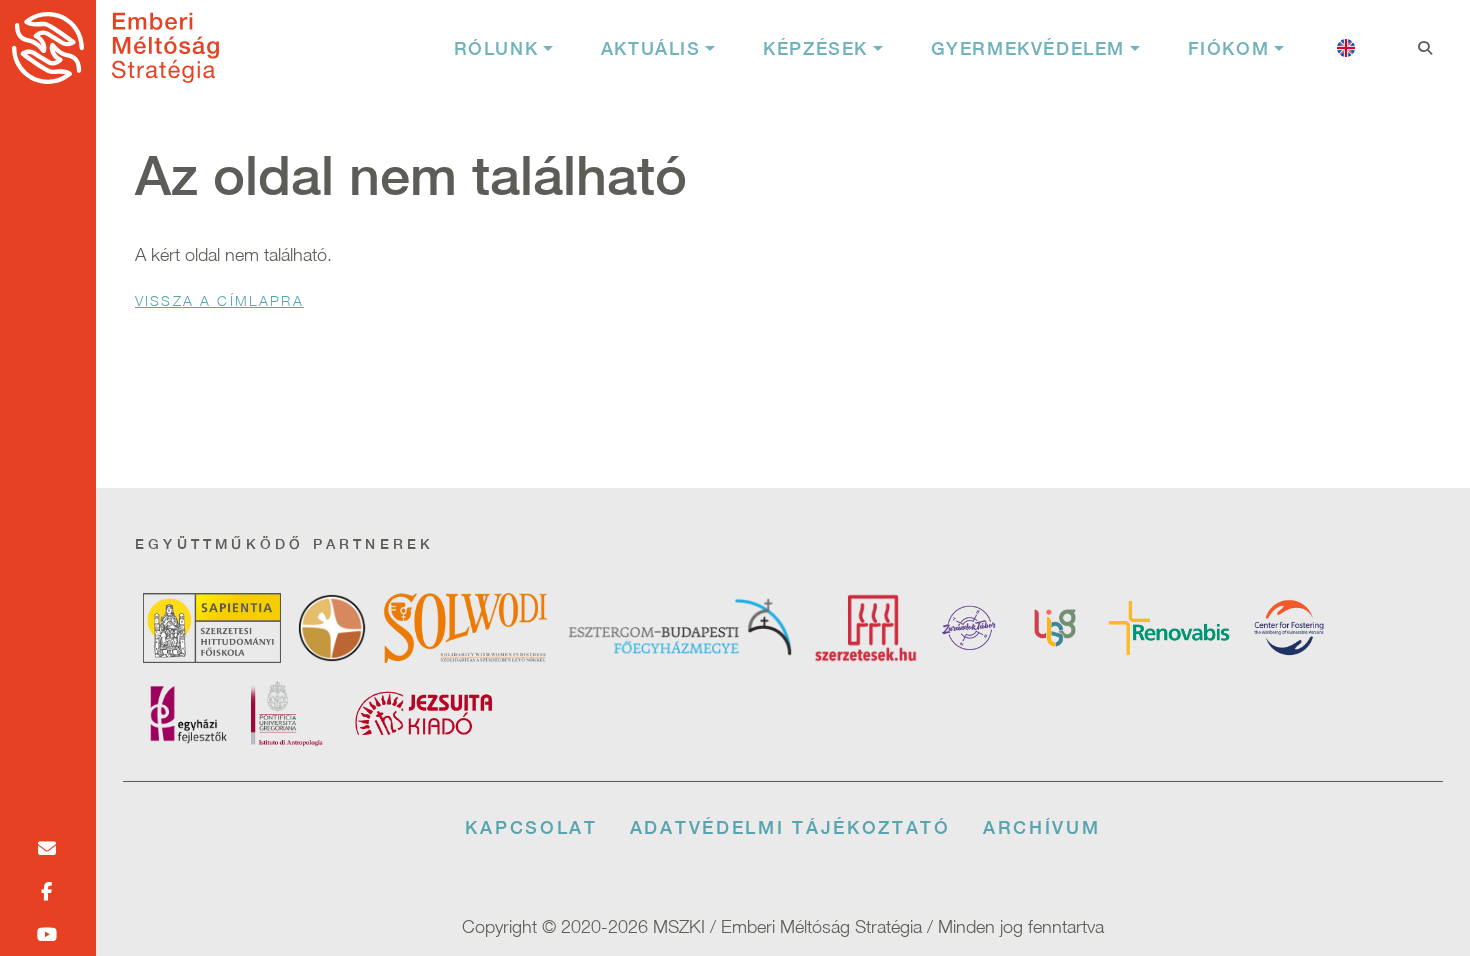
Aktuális (651, 48)
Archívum (1042, 827)
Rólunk (496, 48)
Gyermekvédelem (1028, 48)
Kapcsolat (531, 827)
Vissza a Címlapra (219, 300)
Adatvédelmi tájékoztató (790, 827)
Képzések (815, 48)
